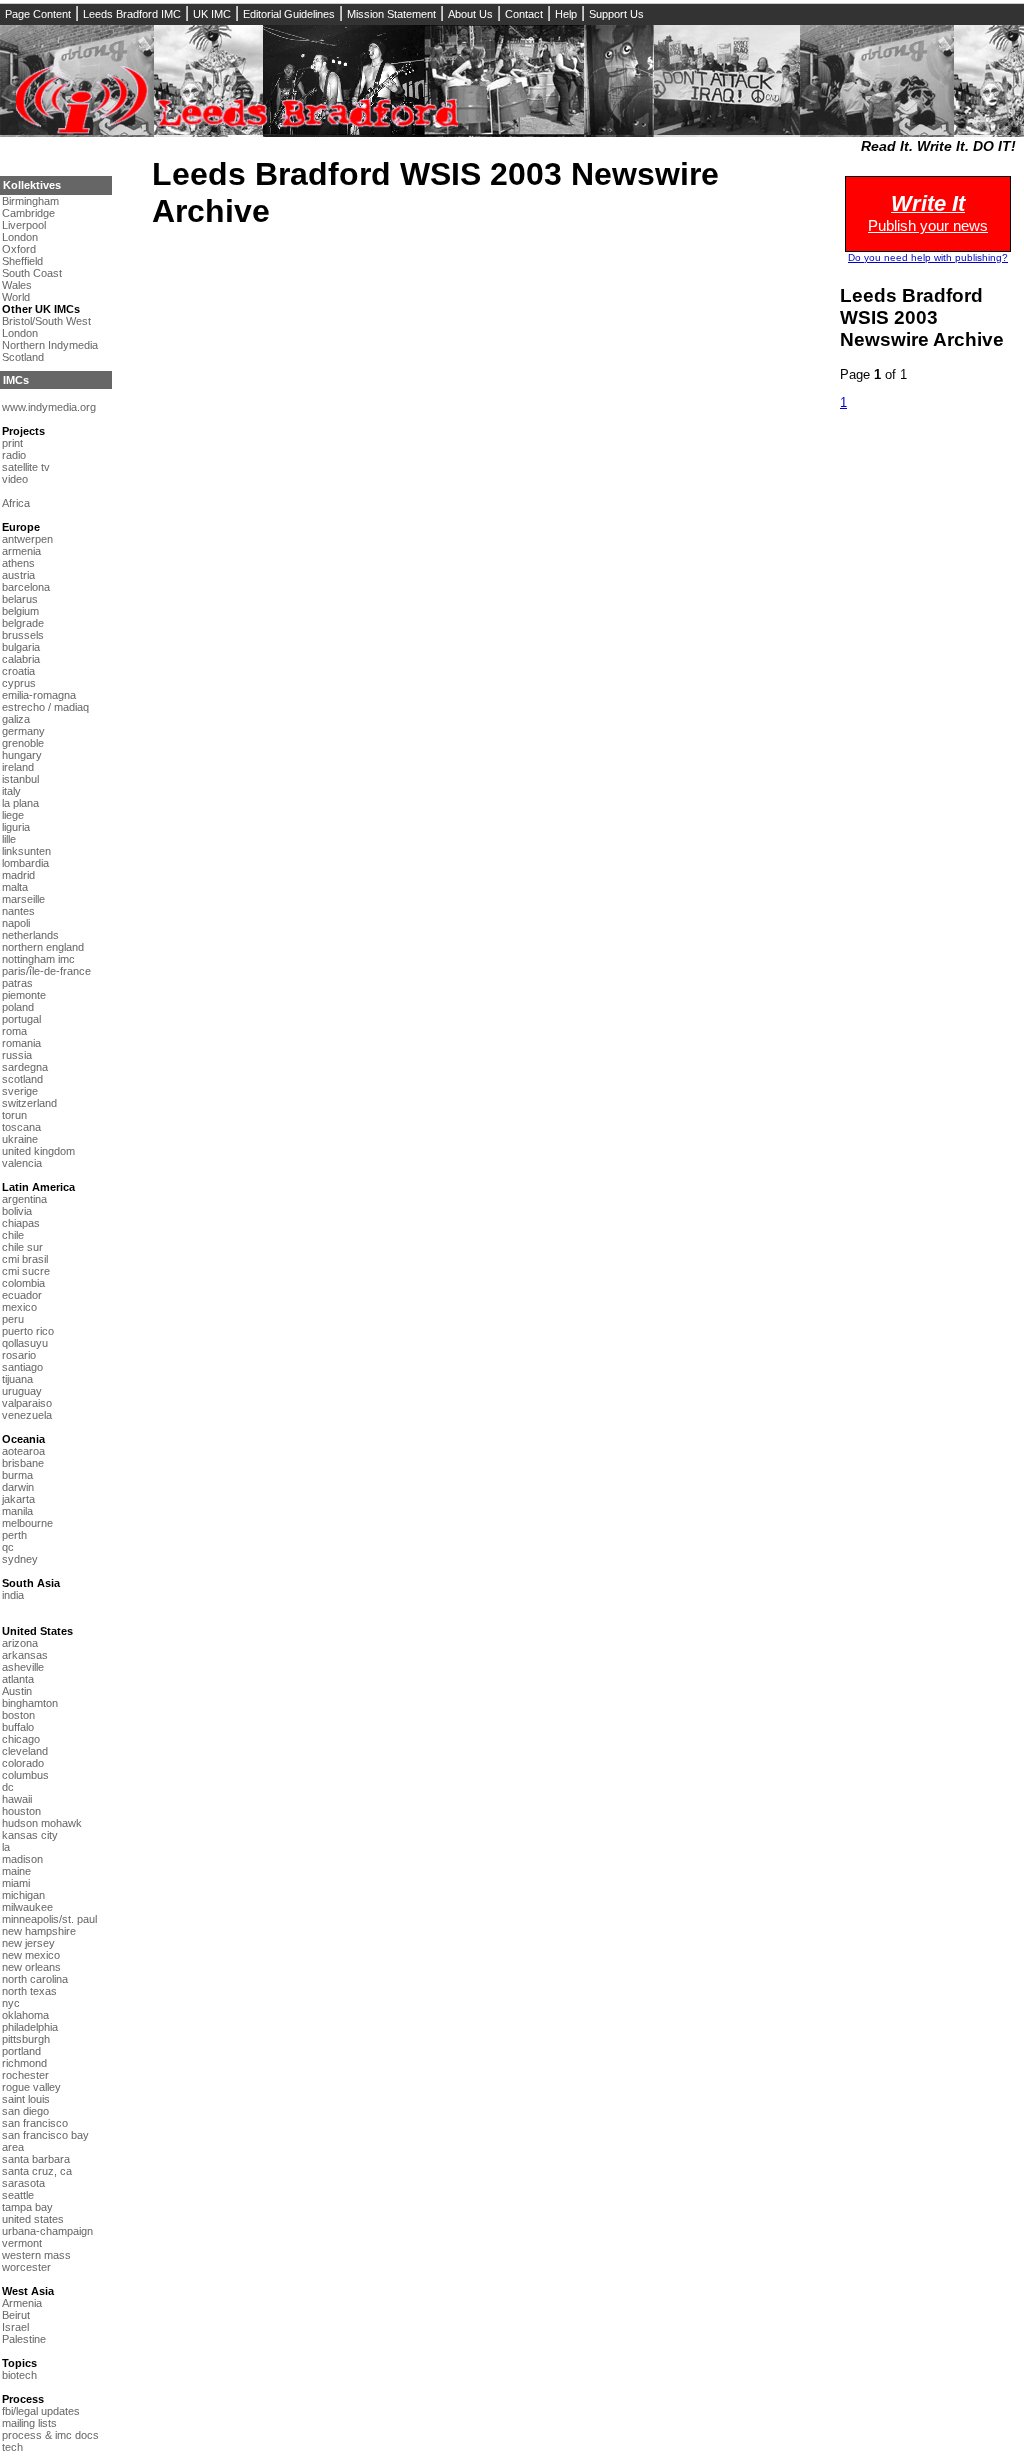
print (12, 443)
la (6, 1847)
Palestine (24, 2339)
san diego (25, 2111)
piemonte (24, 995)
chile (13, 1235)
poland (18, 1007)
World (16, 297)
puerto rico (28, 1331)
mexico (19, 1307)
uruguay (22, 1391)
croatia (18, 671)
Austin (17, 1691)
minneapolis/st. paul (49, 1919)
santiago (22, 1367)
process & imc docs (50, 2435)
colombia (23, 1283)
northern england (43, 947)
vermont (22, 2243)
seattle (18, 2195)
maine (16, 1871)
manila (17, 1511)
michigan (23, 1895)
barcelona (26, 587)
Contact (524, 14)
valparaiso (27, 1403)
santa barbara (36, 2159)
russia (17, 1055)
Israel (15, 2327)
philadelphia (30, 2027)
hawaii (17, 1799)
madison (22, 1859)
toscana (21, 1127)
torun (14, 1115)
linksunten (26, 851)
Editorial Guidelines (289, 14)
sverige (20, 1091)
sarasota (23, 2183)
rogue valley (31, 2087)
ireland (18, 767)
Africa (16, 503)
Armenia (22, 2303)
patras (17, 983)
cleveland (25, 1751)
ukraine (20, 1139)
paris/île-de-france (46, 971)
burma (17, 1475)
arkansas (25, 1655)
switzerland (29, 1103)
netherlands (30, 935)
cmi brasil (25, 1259)
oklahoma (25, 2015)
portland (21, 2051)
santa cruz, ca (37, 2171)
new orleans (31, 1967)
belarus (20, 599)
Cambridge (28, 213)
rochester (25, 2075)
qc (8, 1547)
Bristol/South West (46, 321)
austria (18, 575)
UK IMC (212, 14)
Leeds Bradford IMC (132, 14)
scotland (22, 1079)
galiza (16, 719)
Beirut (16, 2315)
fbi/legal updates (41, 2411)
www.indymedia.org (49, 407)
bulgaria (21, 647)
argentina (24, 1199)
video (15, 479)
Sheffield (22, 261)
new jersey (28, 1943)
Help (566, 14)
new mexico (31, 1955)
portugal (21, 1019)
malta (15, 887)
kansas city (30, 1835)
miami (16, 1883)
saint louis (26, 2099)
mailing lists (29, 2423)
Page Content (38, 14)
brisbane (23, 1463)
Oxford (19, 249)
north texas (29, 1991)
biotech (19, 2375)
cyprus (19, 683)
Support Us (616, 14)
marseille (23, 899)
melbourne (27, 1523)
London (20, 237)
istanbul (20, 779)
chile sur (22, 1247)
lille (9, 839)
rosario (19, 1355)
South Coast (32, 273)
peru (13, 1319)
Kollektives (32, 185)
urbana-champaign (47, 2231)
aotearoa (23, 1451)
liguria (16, 827)
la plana (20, 803)
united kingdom (38, 1151)
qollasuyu (25, 1343)
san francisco (35, 2123)
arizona (20, 1643)
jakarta (18, 1499)
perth (14, 1535)
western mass (36, 2255)
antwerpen (27, 539)
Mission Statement (391, 14)
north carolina (35, 1979)
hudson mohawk (42, 1823)
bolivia (17, 1211)
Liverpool (24, 225)
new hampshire (39, 1931)
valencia (22, 1163)
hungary (22, 755)
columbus (25, 1775)
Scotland (23, 357)
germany (23, 731)
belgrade (23, 623)
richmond (24, 2063)
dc (8, 1787)
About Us (470, 14)
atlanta (18, 1679)
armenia (21, 551)
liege (13, 815)
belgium (20, 611)
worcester (26, 2267)
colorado (23, 1763)
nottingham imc (38, 959)
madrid (18, 875)
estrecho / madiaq (45, 707)
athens (18, 563)
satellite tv (26, 467)
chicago (21, 1739)
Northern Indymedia (50, 345)
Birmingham (30, 201)
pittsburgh (26, 2039)
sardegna (25, 1067)
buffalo (18, 1727)
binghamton (30, 1703)
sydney (20, 1559)
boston (18, 1715)
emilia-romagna (39, 695)
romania (21, 1043)
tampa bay (27, 2207)
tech (12, 2447)
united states (33, 2219)
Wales (17, 285)
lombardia (25, 863)
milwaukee (27, 1907)
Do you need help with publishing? (928, 257)
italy (11, 791)
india (13, 1595)
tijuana (17, 1379)
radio (14, 455)
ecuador (22, 1295)
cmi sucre (26, 1271)
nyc (11, 2003)
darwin (18, 1487)
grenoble (23, 743)
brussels (23, 635)
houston (21, 1811)
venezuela (27, 1415)
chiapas (21, 1223)
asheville (23, 1667)
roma (14, 1031)
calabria (21, 659)
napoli (16, 923)
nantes (18, 911)
